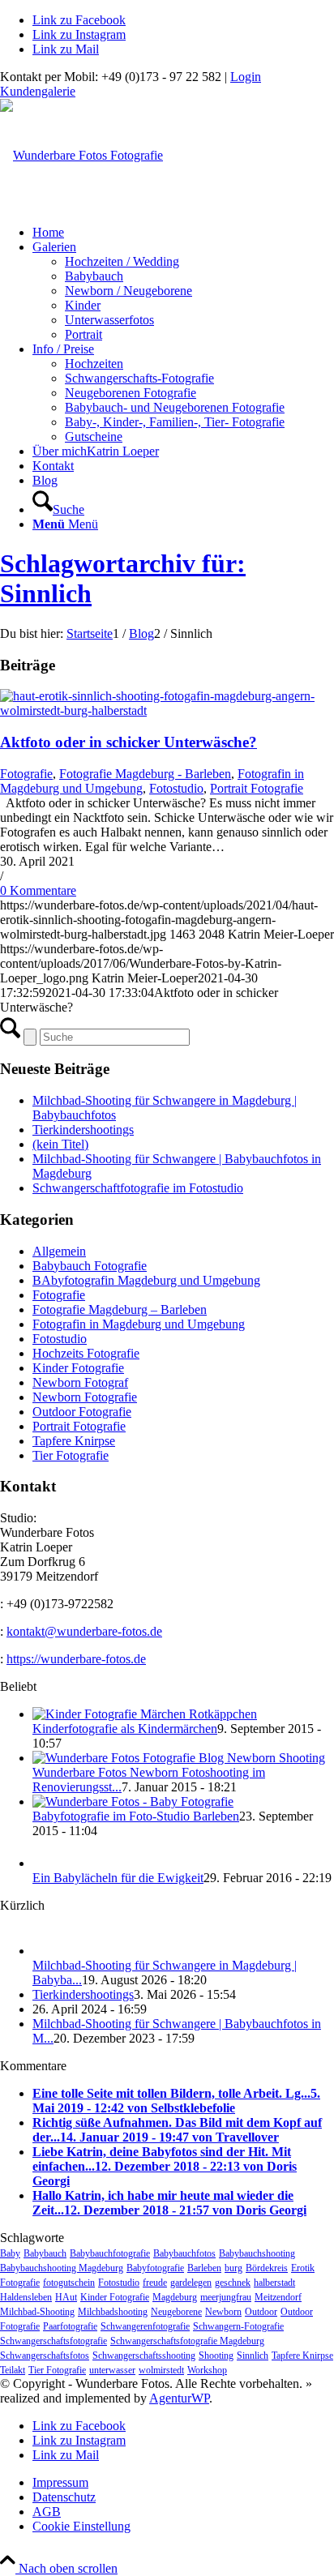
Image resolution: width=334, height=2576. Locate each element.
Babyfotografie (155, 2268)
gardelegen (191, 2283)
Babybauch (45, 2253)
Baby (10, 2253)
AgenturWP (179, 2398)
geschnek (233, 2283)
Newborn (223, 2312)
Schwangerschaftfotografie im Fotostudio (138, 1188)
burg (233, 2268)
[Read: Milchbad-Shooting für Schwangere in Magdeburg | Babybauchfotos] (47, 1951)
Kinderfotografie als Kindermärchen (125, 1729)
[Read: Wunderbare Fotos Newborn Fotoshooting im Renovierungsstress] (179, 1758)
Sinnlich (253, 2356)
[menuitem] (183, 233)
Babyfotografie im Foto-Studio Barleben (136, 1816)
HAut (66, 2297)
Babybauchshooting (257, 2253)
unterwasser (112, 2370)
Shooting (216, 2356)
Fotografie (26, 774)
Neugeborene (176, 2312)
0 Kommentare (38, 890)
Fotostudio (176, 788)
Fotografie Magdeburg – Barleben (120, 1309)
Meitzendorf (278, 2297)
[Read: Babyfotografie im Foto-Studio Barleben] (133, 1801)
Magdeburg (175, 2297)
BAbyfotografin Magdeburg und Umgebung (146, 1280)
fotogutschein (69, 2283)
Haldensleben (26, 2297)
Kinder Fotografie (78, 1368)
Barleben (204, 2268)
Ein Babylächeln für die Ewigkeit (118, 1878)
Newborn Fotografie (85, 1397)
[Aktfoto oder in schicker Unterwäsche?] (167, 710)
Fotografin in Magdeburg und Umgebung (139, 1324)
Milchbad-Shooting (37, 2312)
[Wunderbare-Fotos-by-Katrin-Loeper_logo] (81, 155)
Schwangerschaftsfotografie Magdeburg (187, 2341)
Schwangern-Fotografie (238, 2326)
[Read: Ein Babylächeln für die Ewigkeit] (47, 1863)
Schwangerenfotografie (145, 2326)
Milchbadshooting (113, 2312)
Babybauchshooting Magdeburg (62, 2268)
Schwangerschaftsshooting (144, 2356)
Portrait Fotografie (257, 788)
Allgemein (59, 1251)
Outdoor (261, 2312)
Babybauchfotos (184, 2253)
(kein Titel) (60, 1144)
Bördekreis (267, 2268)
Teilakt (13, 2370)
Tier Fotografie (71, 1455)
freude (155, 2283)
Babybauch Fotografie (90, 1266)
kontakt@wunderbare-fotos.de (84, 1631)
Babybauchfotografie (110, 2253)
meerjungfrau (226, 2297)
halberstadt (274, 2283)
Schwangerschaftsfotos (45, 2356)
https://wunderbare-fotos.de (76, 1659)
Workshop (207, 2370)
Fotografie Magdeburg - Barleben (145, 774)
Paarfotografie (70, 2326)
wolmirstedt (161, 2370)
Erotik (303, 2268)
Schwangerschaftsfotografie (54, 2341)
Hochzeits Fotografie (86, 1353)
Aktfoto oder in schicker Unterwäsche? (128, 742)
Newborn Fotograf (80, 1382)
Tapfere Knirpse (74, 1441)
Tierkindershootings (83, 1130)
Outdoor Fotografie (82, 1412)
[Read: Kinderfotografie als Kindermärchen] (145, 1714)
